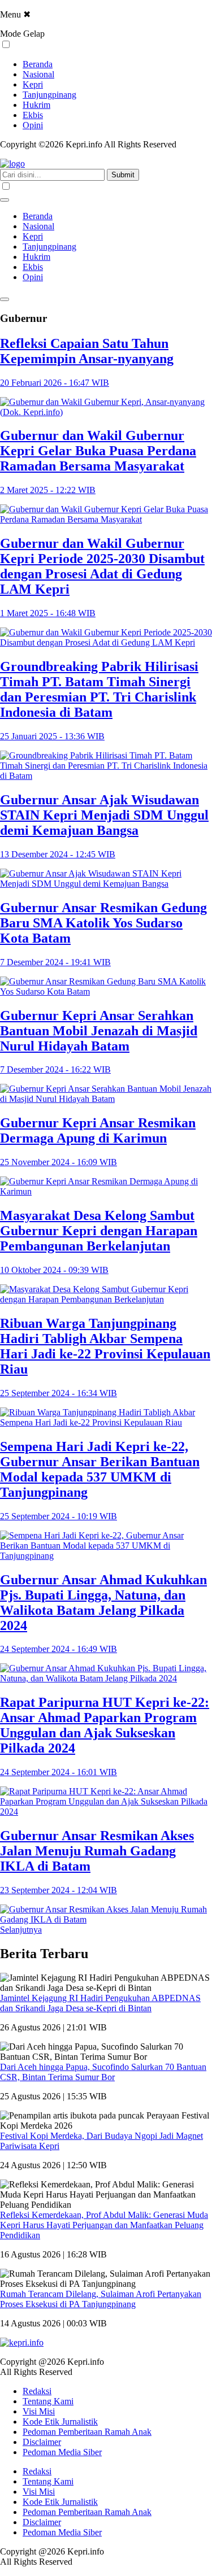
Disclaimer (42, 2442)
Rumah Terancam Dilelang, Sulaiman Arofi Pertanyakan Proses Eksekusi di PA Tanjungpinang (101, 2299)
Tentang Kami (48, 2401)
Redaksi (37, 2391)
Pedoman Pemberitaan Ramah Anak (87, 2432)
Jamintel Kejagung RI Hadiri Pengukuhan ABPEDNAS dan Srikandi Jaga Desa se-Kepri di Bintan (100, 2003)
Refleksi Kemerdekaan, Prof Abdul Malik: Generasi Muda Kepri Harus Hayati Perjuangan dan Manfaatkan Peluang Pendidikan (104, 2225)
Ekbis (33, 115)
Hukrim (36, 105)
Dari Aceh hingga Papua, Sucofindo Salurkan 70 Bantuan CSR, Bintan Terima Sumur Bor (103, 2072)
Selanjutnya (21, 1930)
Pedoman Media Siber (62, 2452)
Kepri (33, 84)
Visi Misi (39, 2411)
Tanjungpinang (49, 95)
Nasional (38, 74)
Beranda (38, 64)
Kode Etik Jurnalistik (60, 2422)
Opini (33, 125)
